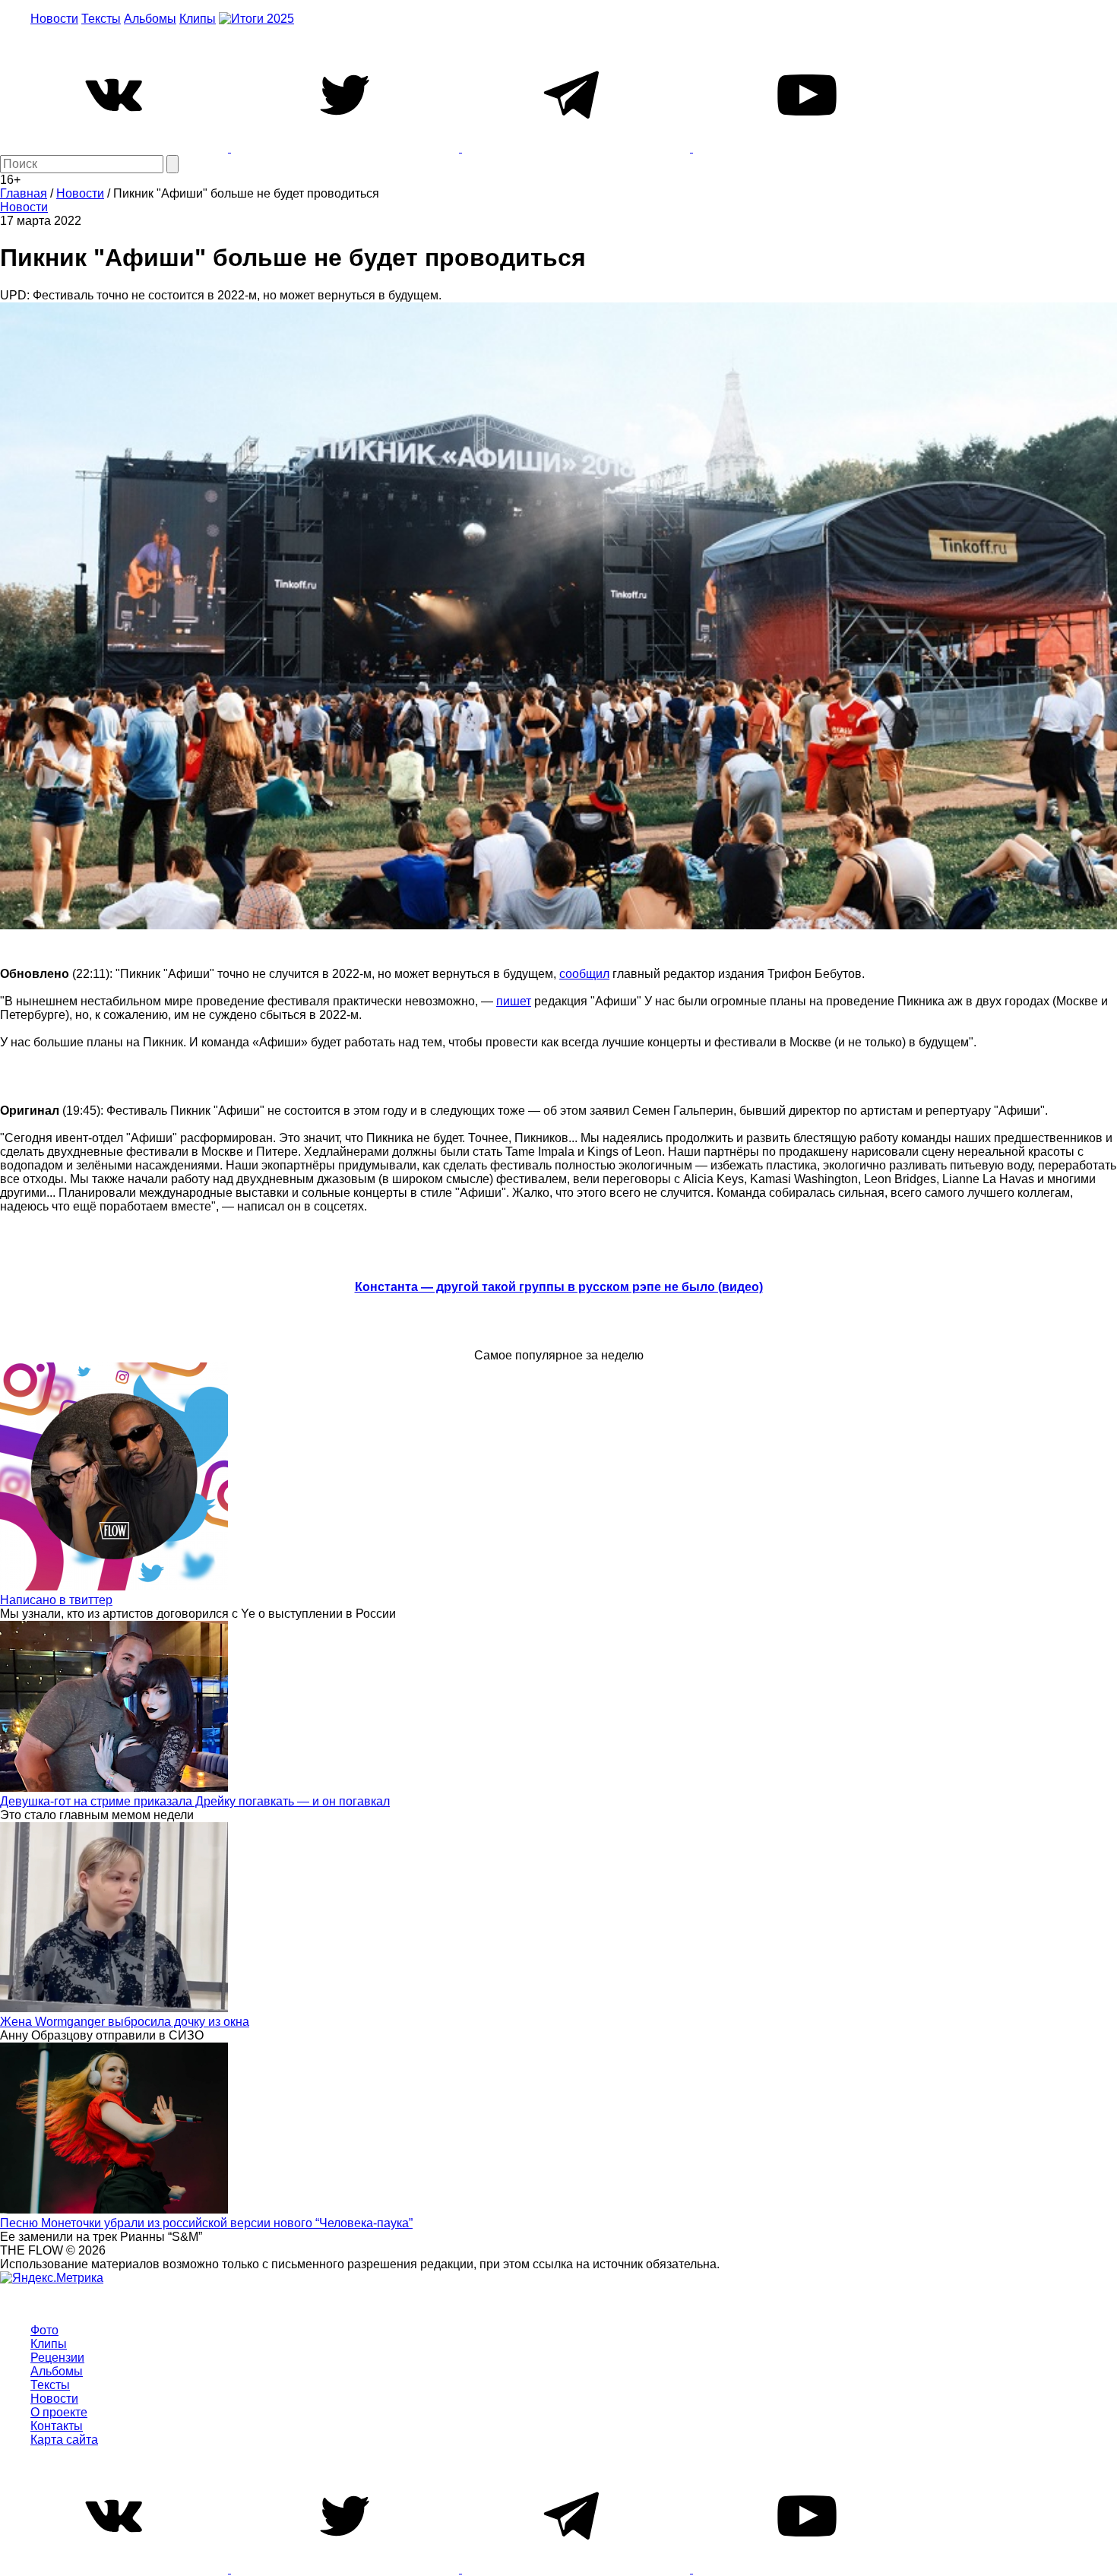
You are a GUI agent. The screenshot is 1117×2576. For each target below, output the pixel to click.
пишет (514, 1001)
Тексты (101, 19)
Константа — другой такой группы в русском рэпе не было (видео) (559, 1287)
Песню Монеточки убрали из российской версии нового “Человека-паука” (206, 2223)
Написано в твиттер (56, 1600)
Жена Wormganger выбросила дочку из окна (125, 2022)
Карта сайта (64, 2440)
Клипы (198, 19)
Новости (54, 19)
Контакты (57, 2426)
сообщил (584, 974)
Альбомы (150, 19)
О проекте (59, 2412)
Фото (44, 2330)
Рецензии (57, 2358)
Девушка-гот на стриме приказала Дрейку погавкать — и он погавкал (195, 1801)
